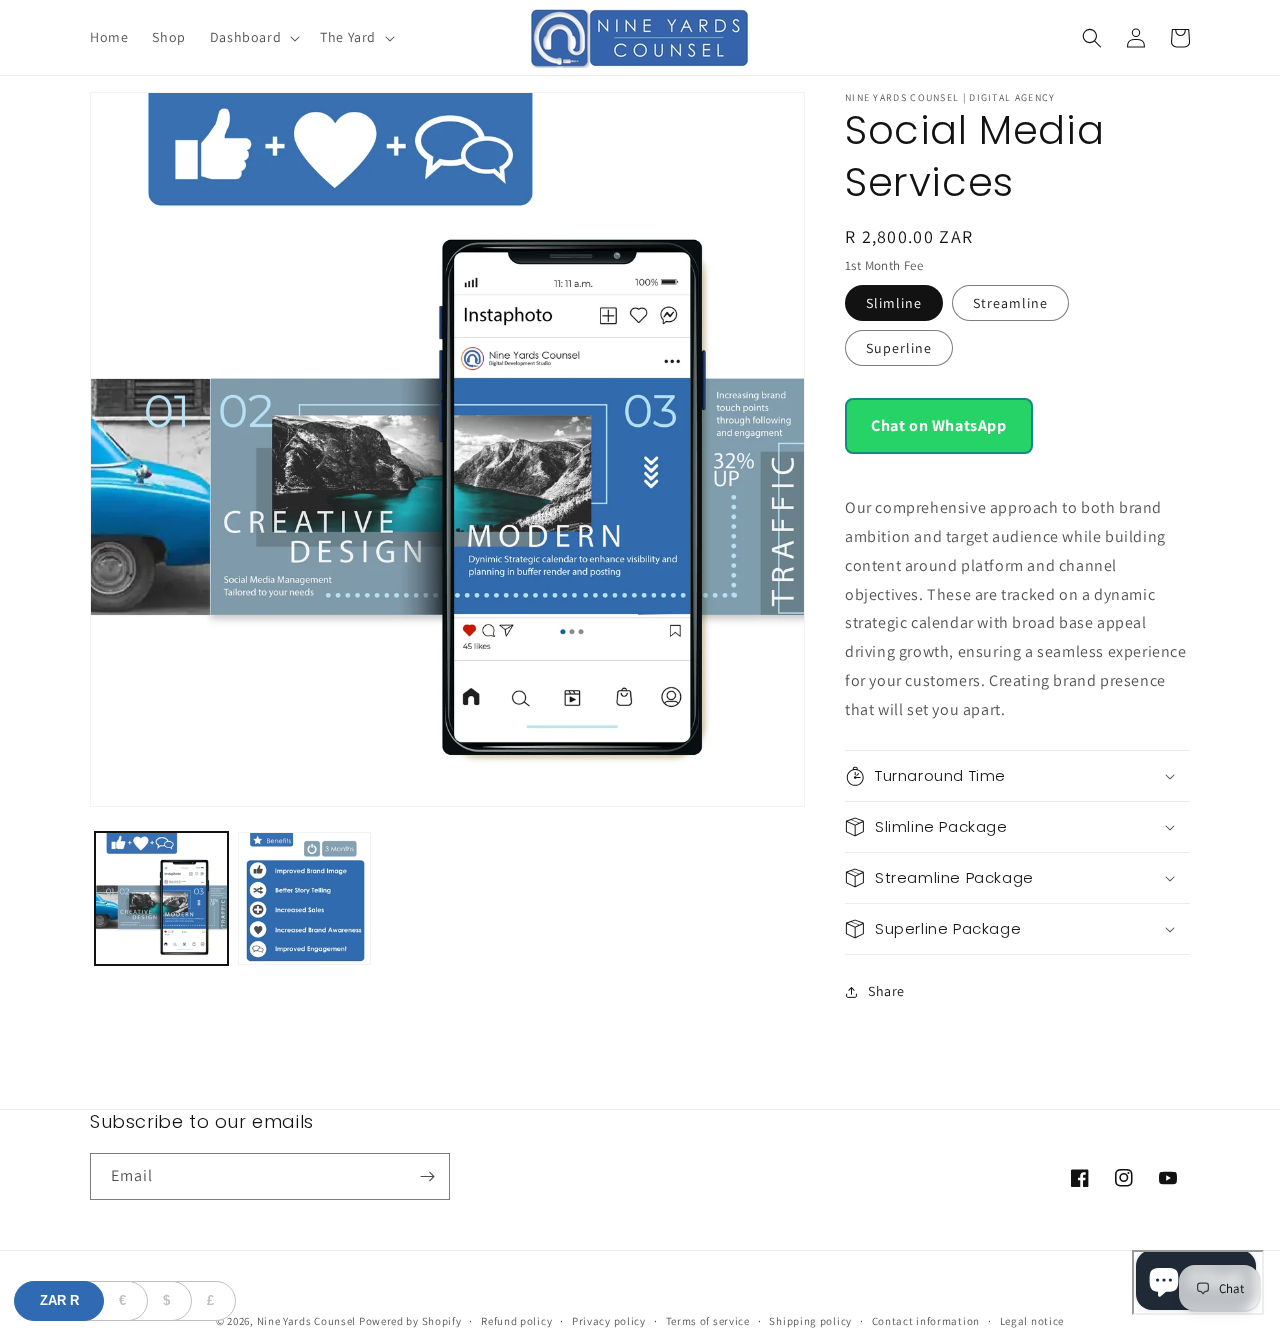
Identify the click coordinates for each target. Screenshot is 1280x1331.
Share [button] (886, 991)
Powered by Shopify (410, 1321)
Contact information (926, 1321)
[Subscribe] (427, 1176)
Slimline (894, 303)
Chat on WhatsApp (939, 425)
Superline (899, 348)
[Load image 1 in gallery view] (161, 898)
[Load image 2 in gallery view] (304, 898)
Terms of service (708, 1321)
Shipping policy (810, 1321)
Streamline (1010, 303)
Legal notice (1032, 1321)
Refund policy (516, 1321)
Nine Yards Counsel (307, 1321)
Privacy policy (609, 1321)
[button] (253, 37)
